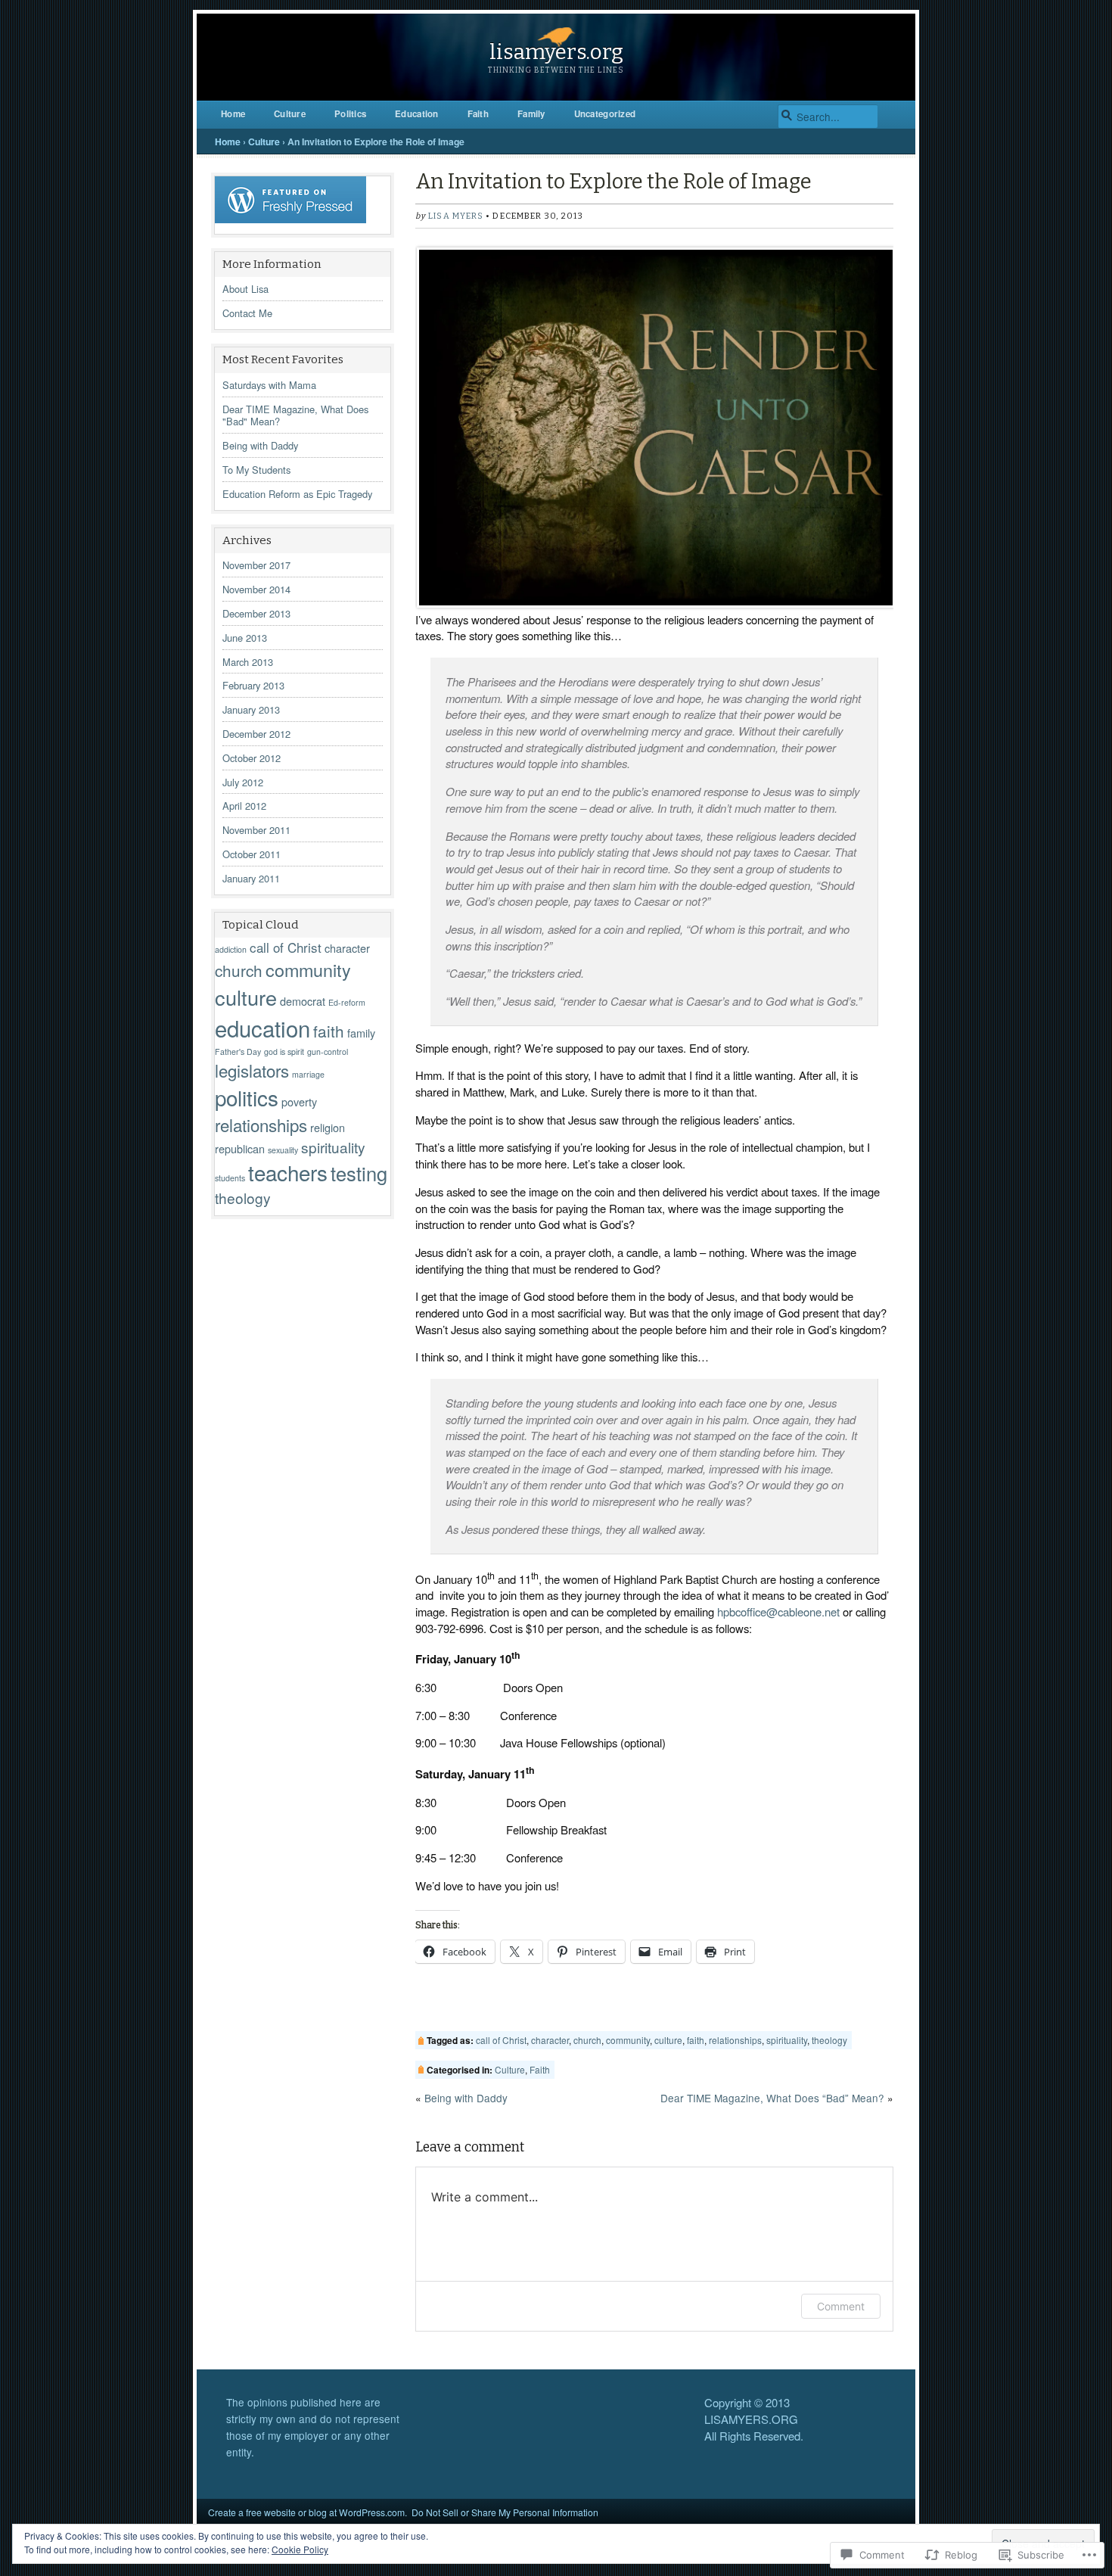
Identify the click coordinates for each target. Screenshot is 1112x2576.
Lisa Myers (456, 216)
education (262, 1028)
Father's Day (238, 1052)
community (308, 969)
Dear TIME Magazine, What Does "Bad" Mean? (295, 415)
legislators (252, 1070)
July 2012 (243, 782)
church (239, 970)
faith (329, 1031)
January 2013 (251, 709)
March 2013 (248, 662)
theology (243, 1198)
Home (233, 114)
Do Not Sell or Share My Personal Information (505, 2512)
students (230, 1178)
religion (328, 1127)
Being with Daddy (260, 445)
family (361, 1033)
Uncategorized (605, 114)
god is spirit (284, 1052)
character (347, 948)
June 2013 (245, 638)
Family (531, 114)
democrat (303, 1001)
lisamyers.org (556, 52)
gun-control (328, 1052)
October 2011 (252, 854)
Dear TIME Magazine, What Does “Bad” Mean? (772, 2098)
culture (246, 997)
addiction (231, 949)
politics (247, 1097)
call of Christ (286, 947)
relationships (261, 1125)
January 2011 (251, 878)
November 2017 (256, 565)
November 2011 (256, 830)
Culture (290, 114)
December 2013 (256, 613)
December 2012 (256, 734)
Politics (350, 114)
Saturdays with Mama (269, 385)
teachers (288, 1172)
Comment (841, 2306)
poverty (299, 1101)
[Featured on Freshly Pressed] (290, 219)
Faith (478, 114)
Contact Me (247, 313)
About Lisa (245, 289)
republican (240, 1148)
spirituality (333, 1147)
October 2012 (252, 758)
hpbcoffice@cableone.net (778, 1612)
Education (416, 114)
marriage (308, 1074)
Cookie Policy (300, 2549)
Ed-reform (347, 1002)
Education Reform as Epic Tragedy (297, 494)
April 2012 (244, 806)
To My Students (256, 470)
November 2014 (256, 589)
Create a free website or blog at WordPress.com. (308, 2512)
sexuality (283, 1150)
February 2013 (253, 685)
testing (359, 1173)
